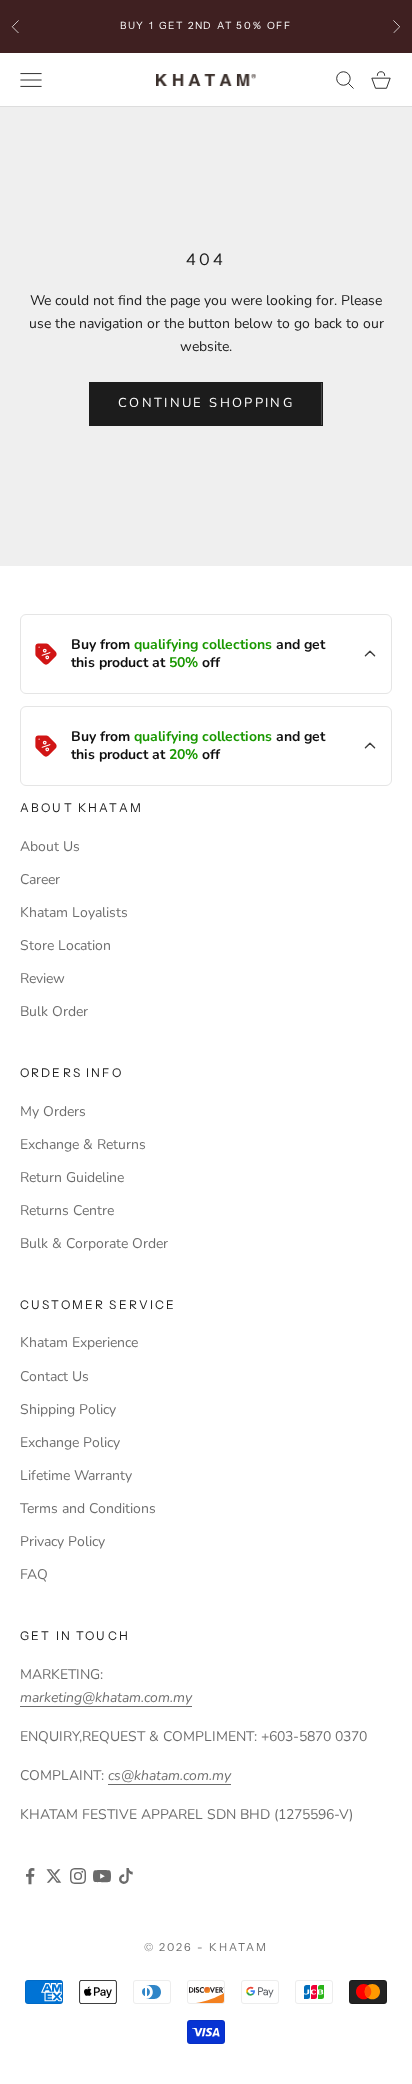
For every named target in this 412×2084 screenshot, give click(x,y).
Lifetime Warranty (76, 1475)
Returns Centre (67, 1210)
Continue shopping (206, 403)
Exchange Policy (70, 1442)
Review (42, 978)
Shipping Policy (68, 1409)
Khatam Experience (79, 1342)
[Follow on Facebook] (30, 1876)
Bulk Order (54, 1011)
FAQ (34, 1574)
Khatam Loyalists (74, 912)
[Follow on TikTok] (126, 1876)
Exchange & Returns (83, 1144)
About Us (50, 846)
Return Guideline (72, 1177)
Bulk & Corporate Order (94, 1243)
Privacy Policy (62, 1541)
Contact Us (54, 1376)
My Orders (53, 1111)
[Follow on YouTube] (102, 1876)
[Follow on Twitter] (54, 1876)
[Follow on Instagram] (78, 1876)
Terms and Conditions (88, 1508)
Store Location (65, 945)
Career (40, 879)
